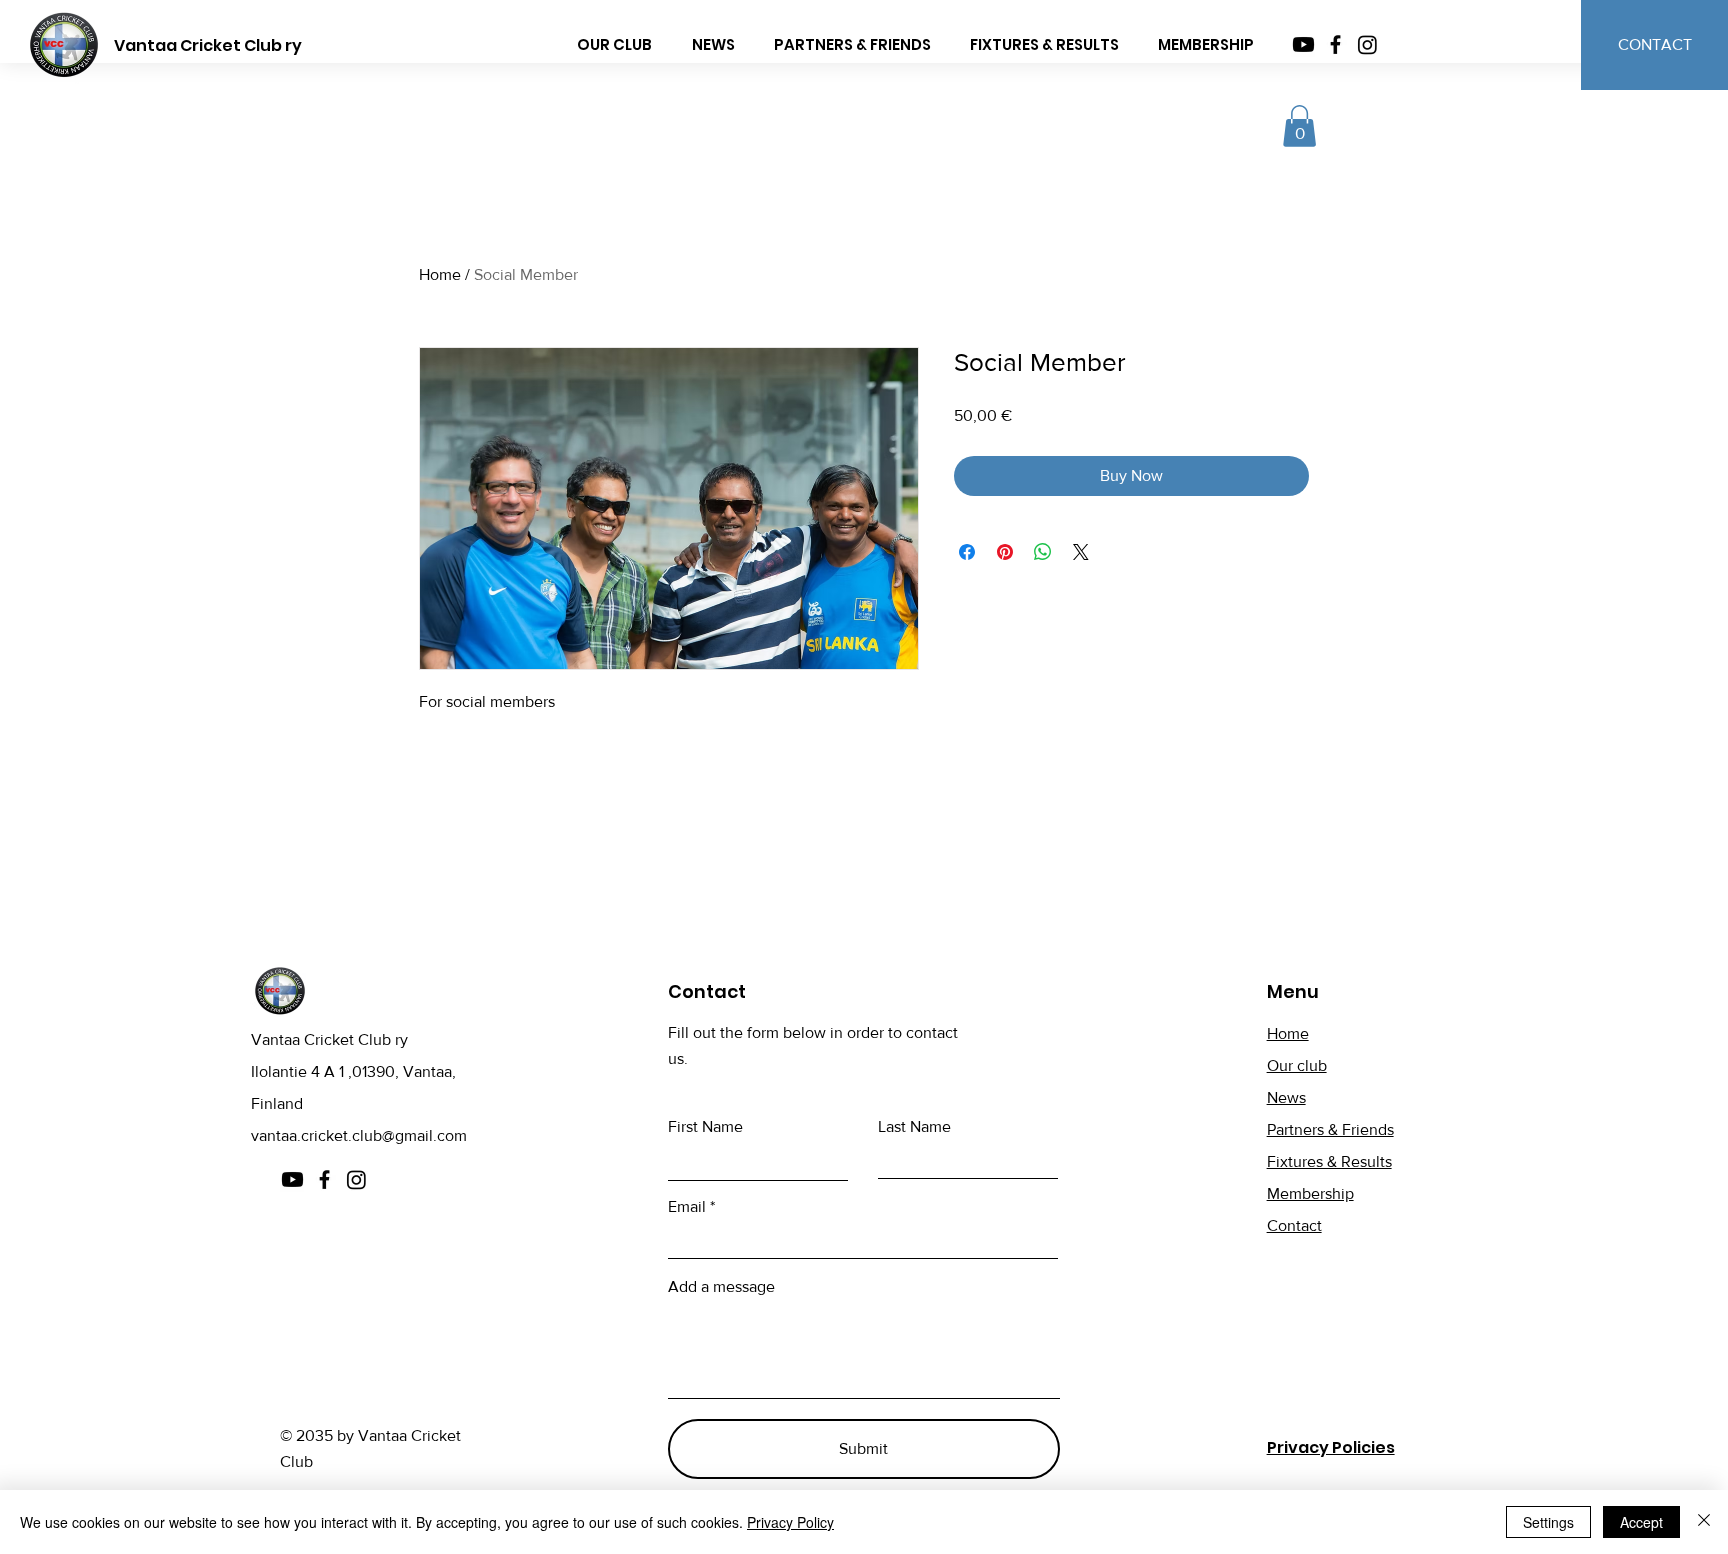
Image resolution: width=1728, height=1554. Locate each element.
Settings (1548, 1522)
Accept (1641, 1522)
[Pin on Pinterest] (1005, 552)
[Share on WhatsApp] (1043, 552)
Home (440, 274)
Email (687, 1207)
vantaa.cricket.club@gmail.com (359, 1135)
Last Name (914, 1127)
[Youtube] (1303, 44)
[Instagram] (1367, 44)
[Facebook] (1335, 44)
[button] (1299, 126)
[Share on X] (1081, 552)
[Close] (1704, 1522)
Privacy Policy (790, 1522)
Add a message (721, 1287)
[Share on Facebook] (967, 552)
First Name (705, 1127)
